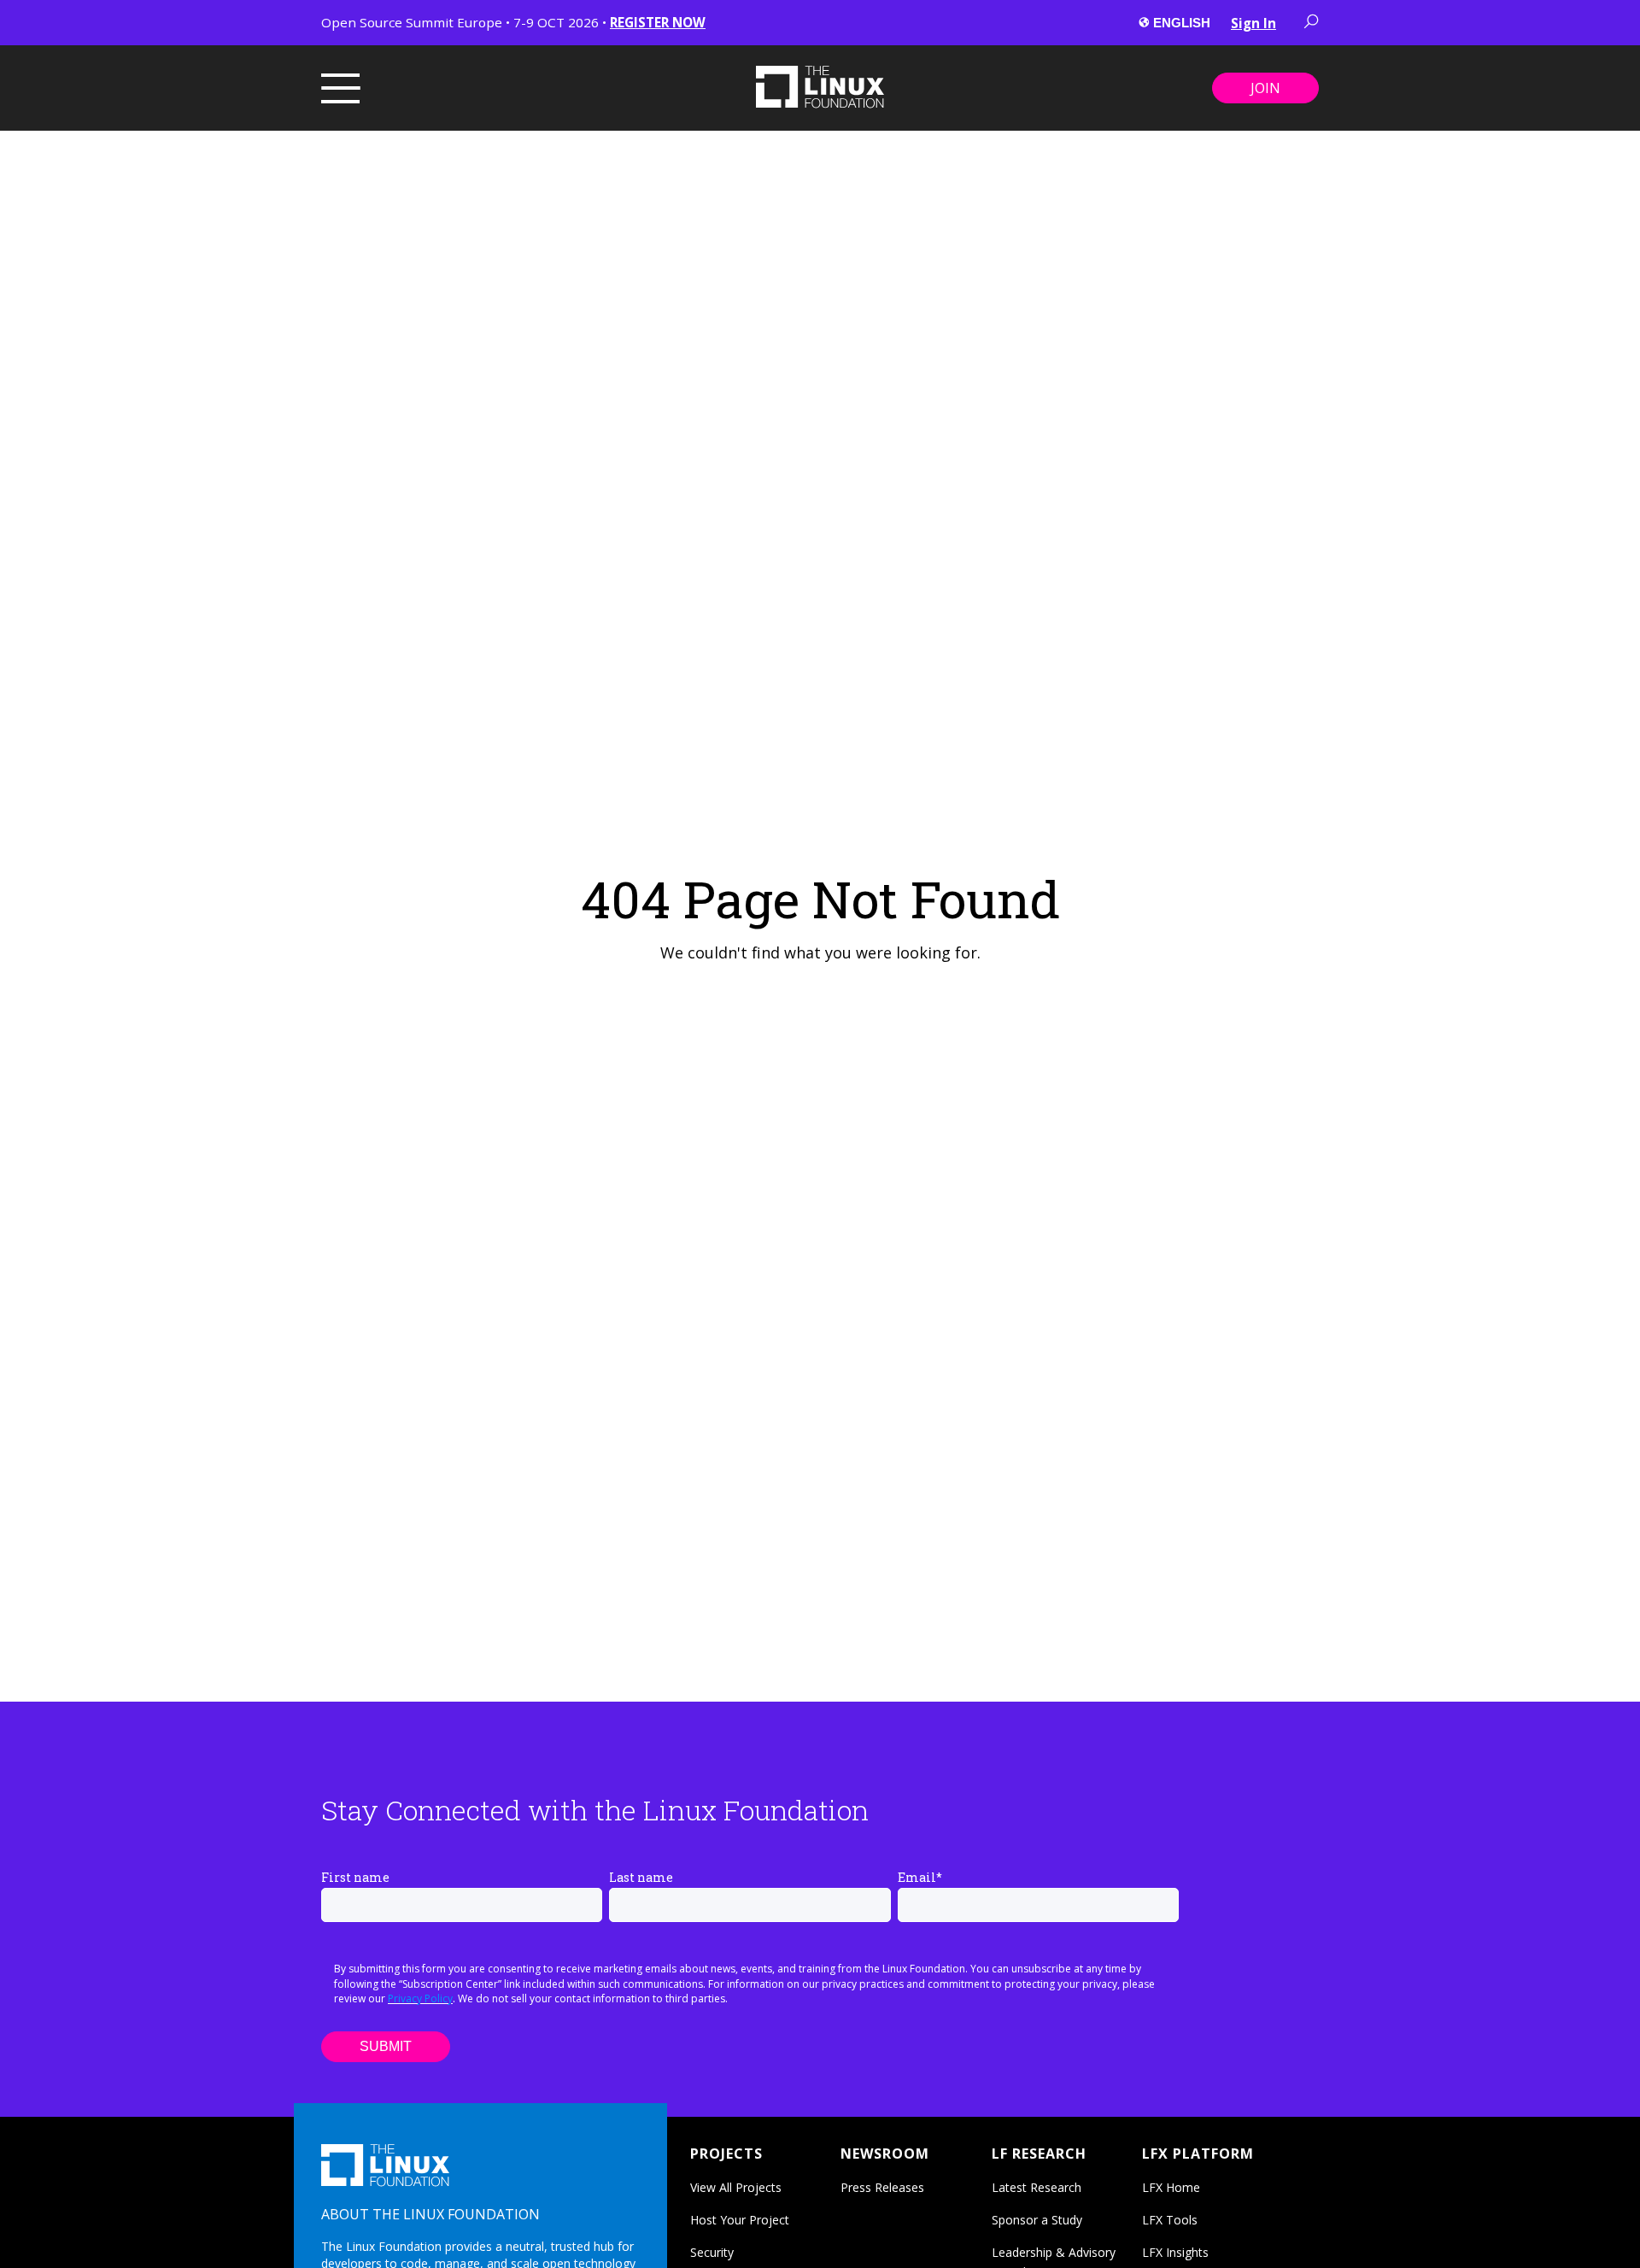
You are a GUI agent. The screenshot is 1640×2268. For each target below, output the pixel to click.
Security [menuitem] (712, 2252)
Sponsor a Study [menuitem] (1037, 2220)
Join (1265, 88)
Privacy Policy (420, 1998)
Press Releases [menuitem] (882, 2187)
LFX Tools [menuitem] (1170, 2220)
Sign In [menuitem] (1253, 23)
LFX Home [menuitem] (1171, 2187)
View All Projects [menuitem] (736, 2187)
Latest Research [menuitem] (1037, 2187)
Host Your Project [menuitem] (740, 2220)
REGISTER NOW (658, 22)
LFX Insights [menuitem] (1175, 2252)
